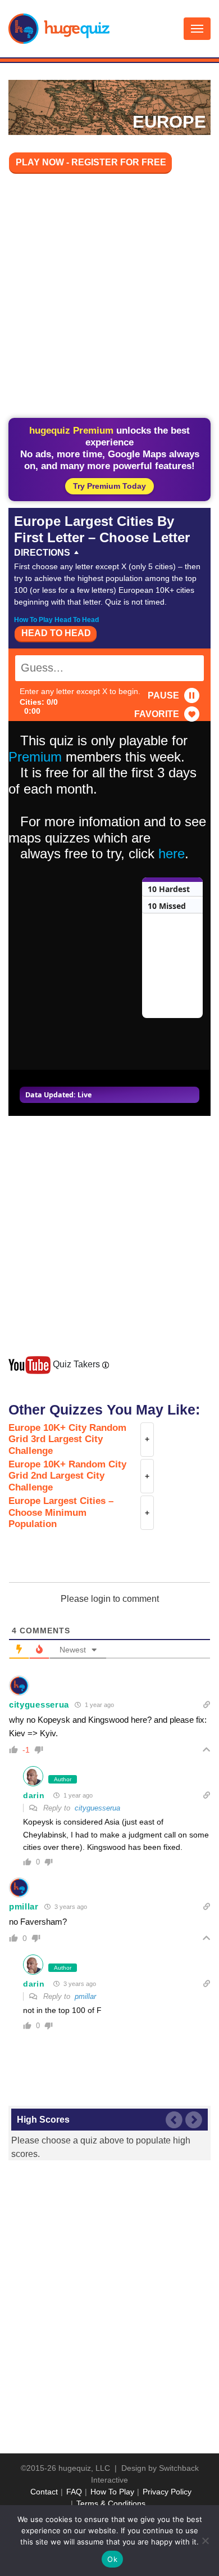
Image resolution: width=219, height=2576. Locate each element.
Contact (44, 2492)
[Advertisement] (109, 298)
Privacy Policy (167, 2492)
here (172, 854)
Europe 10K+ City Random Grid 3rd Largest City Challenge (67, 1439)
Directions (42, 553)
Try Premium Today (109, 486)
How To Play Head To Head (56, 620)
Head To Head (56, 633)
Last (174, 2120)
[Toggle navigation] (197, 29)
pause (163, 695)
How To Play (112, 2492)
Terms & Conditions (111, 2503)
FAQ (74, 2492)
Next (194, 2120)
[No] (205, 2541)
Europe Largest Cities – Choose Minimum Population (61, 1512)
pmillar (24, 1906)
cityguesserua (39, 1704)
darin (34, 1795)
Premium (35, 757)
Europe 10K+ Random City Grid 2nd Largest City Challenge (67, 1476)
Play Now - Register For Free (91, 162)
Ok (112, 2559)
